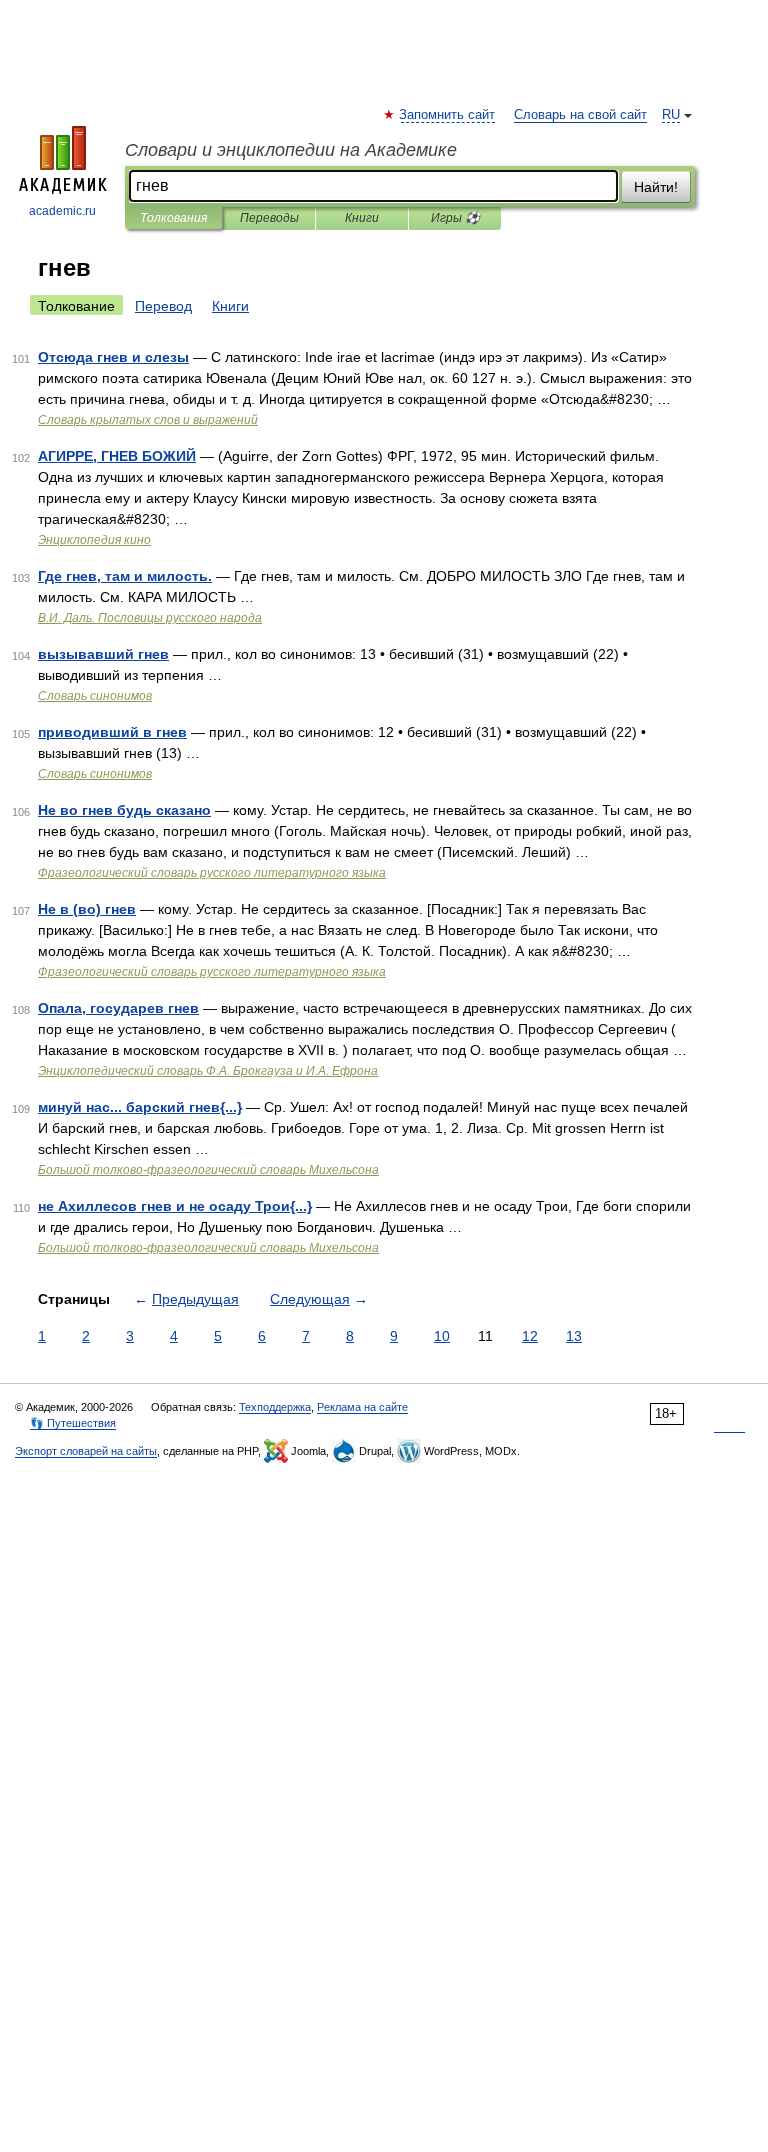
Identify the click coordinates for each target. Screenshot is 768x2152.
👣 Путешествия (73, 1423)
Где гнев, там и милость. (125, 576)
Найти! (656, 187)
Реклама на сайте (362, 1407)
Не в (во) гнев (87, 909)
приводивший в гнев (112, 732)
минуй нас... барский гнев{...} (140, 1107)
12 (530, 1336)
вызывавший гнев (103, 654)
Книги (362, 218)
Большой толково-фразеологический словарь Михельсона (208, 1170)
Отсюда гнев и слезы (113, 357)
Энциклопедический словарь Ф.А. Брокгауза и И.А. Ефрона (208, 1071)
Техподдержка (275, 1407)
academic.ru (62, 211)
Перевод (163, 306)
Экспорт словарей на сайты (86, 1451)
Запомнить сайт (448, 115)
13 (574, 1336)
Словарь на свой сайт (580, 115)
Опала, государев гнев (118, 1008)
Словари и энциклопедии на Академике (291, 150)
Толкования (173, 218)
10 (442, 1336)
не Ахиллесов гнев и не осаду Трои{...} (175, 1206)
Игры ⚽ (455, 218)
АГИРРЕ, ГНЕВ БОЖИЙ (117, 456)
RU (671, 115)
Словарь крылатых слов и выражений (148, 420)
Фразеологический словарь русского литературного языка (212, 873)
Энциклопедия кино (94, 540)
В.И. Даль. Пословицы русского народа (150, 618)
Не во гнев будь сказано (124, 810)
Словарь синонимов (95, 696)
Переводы (269, 218)
